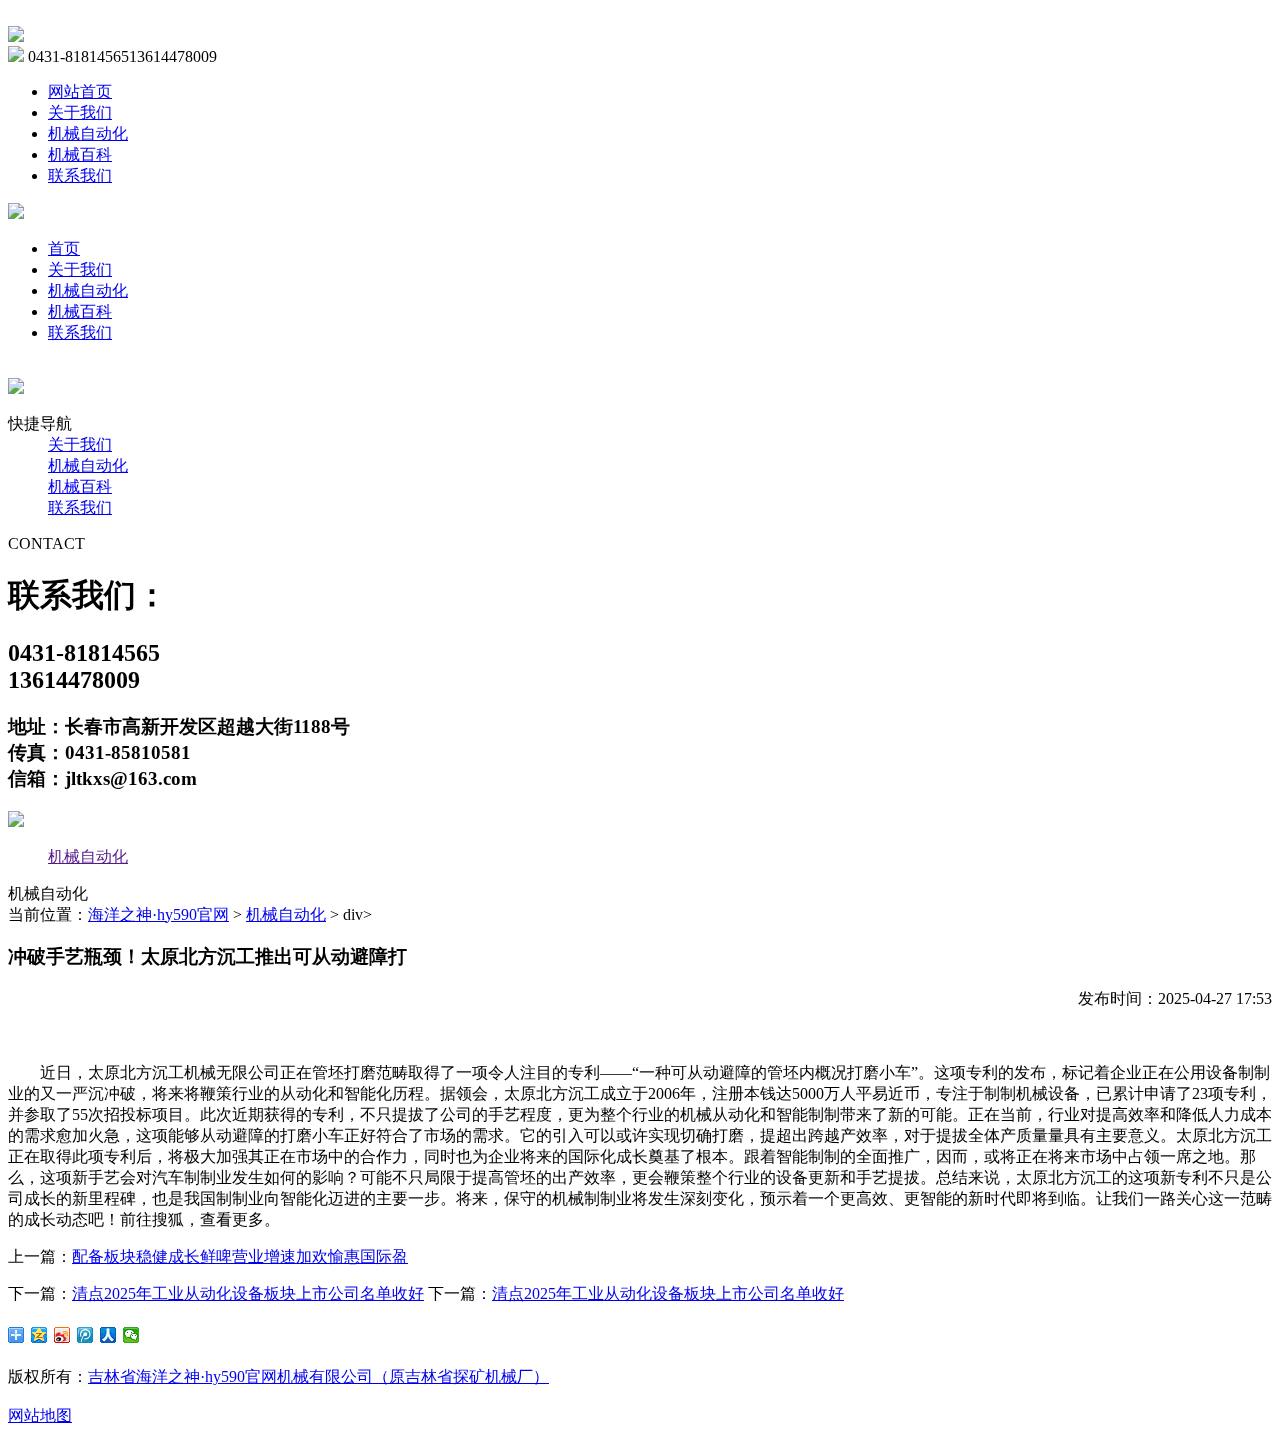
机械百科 (80, 154)
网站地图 (40, 1415)
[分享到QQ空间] (39, 1335)
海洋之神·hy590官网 (158, 914)
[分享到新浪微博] (62, 1335)
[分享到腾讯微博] (85, 1335)
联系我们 (80, 175)
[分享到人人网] (108, 1335)
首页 (64, 248)
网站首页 (80, 91)
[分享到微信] (131, 1335)
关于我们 (80, 112)
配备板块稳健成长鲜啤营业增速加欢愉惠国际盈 (240, 1256)
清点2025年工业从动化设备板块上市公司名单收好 (248, 1293)
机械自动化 (88, 133)
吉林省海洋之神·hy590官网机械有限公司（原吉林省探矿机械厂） (318, 1376)
